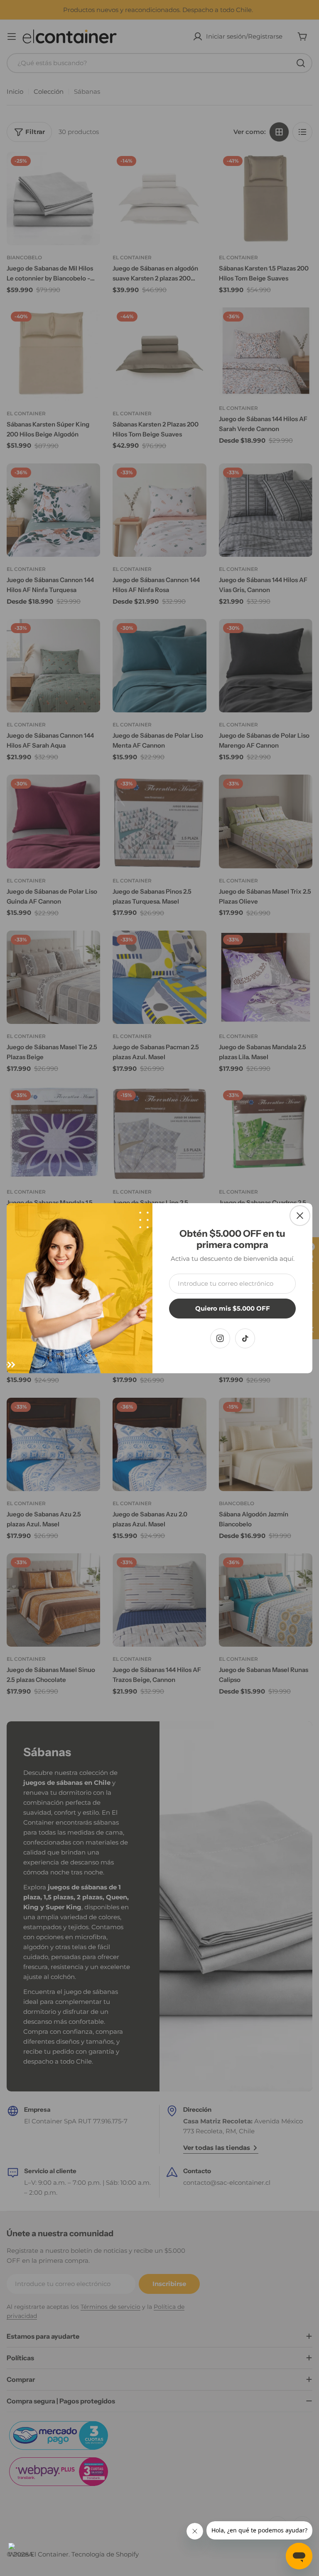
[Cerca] (300, 1216)
